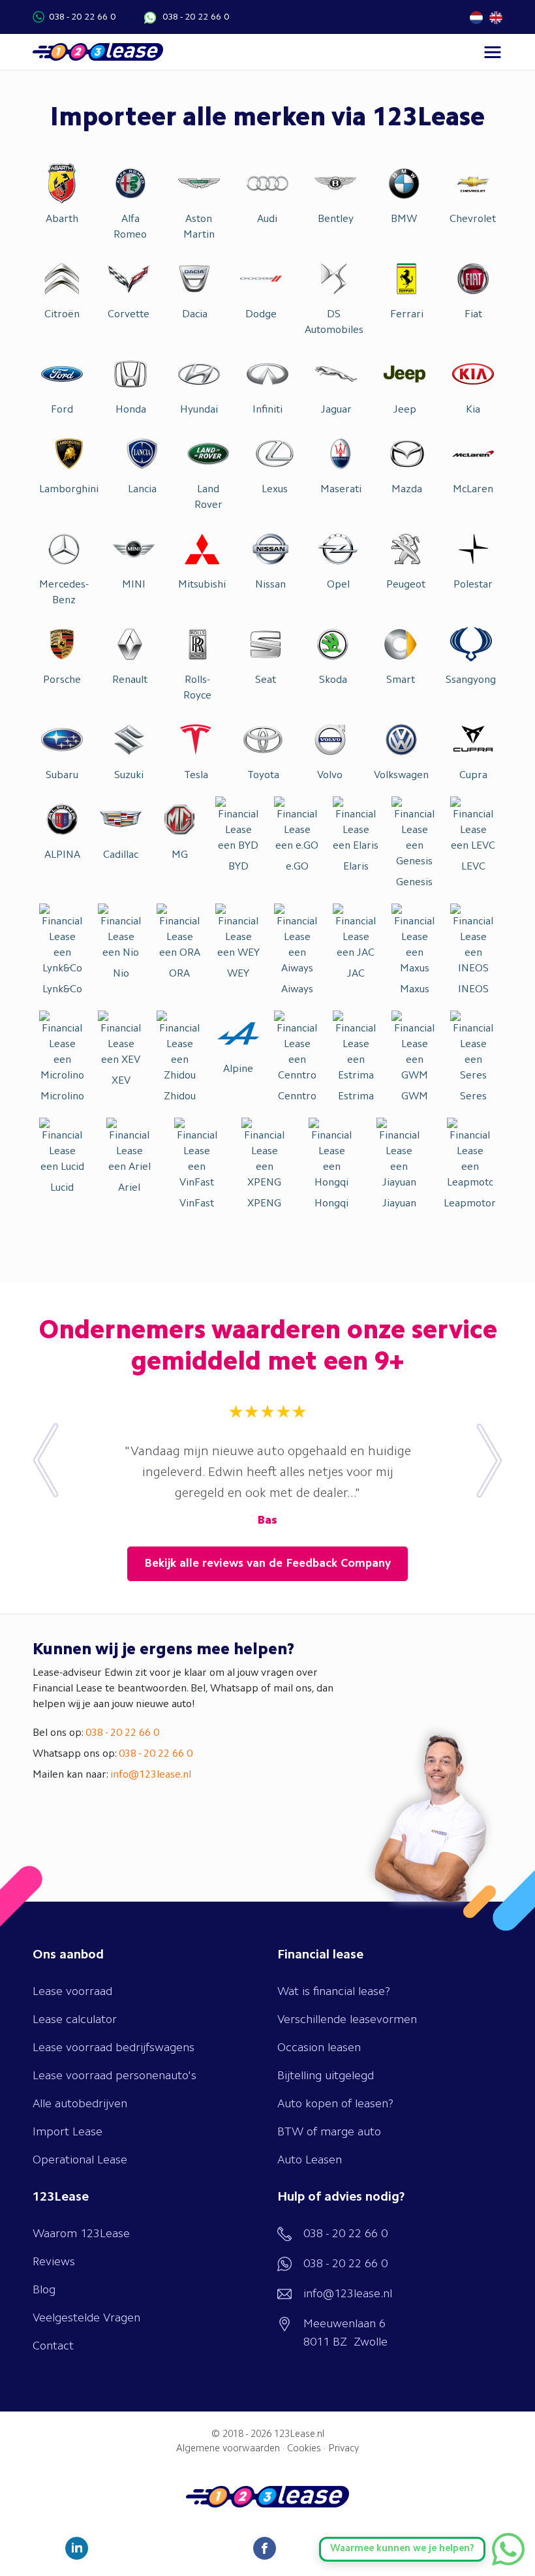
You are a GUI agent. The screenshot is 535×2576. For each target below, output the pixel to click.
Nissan (270, 585)
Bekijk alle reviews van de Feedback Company (267, 1563)
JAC (356, 974)
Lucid (62, 1188)
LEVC (473, 867)
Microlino (62, 1097)
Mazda (407, 490)
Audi (267, 219)
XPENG (264, 1204)
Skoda (333, 680)
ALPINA (62, 855)
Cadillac (121, 855)
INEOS (473, 990)
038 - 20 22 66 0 (82, 17)
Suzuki (129, 776)
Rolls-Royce (197, 688)
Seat (266, 680)
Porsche (62, 680)
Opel (338, 585)
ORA (179, 974)
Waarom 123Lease (81, 2234)
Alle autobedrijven (80, 2104)
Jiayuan (399, 1204)
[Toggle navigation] (493, 52)
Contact (53, 2346)
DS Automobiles (334, 322)
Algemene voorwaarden (228, 2449)
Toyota (263, 776)
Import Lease (68, 2132)
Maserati (341, 490)
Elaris (356, 867)
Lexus (275, 490)
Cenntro (297, 1097)
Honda (131, 410)
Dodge (261, 315)
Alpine (238, 1069)
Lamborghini (69, 490)
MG (180, 855)
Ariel (129, 1188)
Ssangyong (471, 680)
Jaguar (336, 410)
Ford (62, 410)
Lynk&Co (62, 990)
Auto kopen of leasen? (335, 2104)
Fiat (473, 315)
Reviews (54, 2262)
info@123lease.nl (151, 1775)
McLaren (473, 490)
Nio (121, 974)
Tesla (196, 776)
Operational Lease (80, 2160)
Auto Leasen (310, 2160)
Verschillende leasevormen (347, 2020)
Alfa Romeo (130, 227)
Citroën (62, 315)
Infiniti (267, 410)
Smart (401, 680)
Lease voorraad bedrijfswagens (114, 2048)
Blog (44, 2290)
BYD (238, 867)
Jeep (405, 410)
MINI (134, 585)
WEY (238, 974)
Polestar (473, 585)
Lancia (142, 490)
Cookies (304, 2449)
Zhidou (180, 1097)
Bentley (336, 219)
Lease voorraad (72, 1992)
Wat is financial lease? (334, 1992)
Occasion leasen (319, 2048)
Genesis (414, 883)
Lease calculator (75, 2020)
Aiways (297, 990)
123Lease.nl (299, 2435)
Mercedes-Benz (64, 593)
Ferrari (407, 315)
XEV (121, 1081)
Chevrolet (473, 219)
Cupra (473, 776)
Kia (473, 410)
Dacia (195, 315)
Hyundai (199, 410)
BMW (404, 219)
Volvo (330, 776)
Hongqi (331, 1204)
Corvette (129, 315)
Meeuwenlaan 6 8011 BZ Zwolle (345, 2333)
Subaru (62, 776)
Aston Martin (199, 227)
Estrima (356, 1097)
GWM (415, 1097)
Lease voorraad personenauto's (115, 2076)
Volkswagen (401, 776)
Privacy (344, 2449)
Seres (473, 1097)
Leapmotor (470, 1204)
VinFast (197, 1204)
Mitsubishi (202, 585)
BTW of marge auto (329, 2132)
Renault (130, 680)
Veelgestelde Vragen (86, 2318)
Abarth (62, 219)
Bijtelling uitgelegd (326, 2076)
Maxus (415, 990)
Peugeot (406, 585)
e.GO (297, 867)
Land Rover (208, 497)
